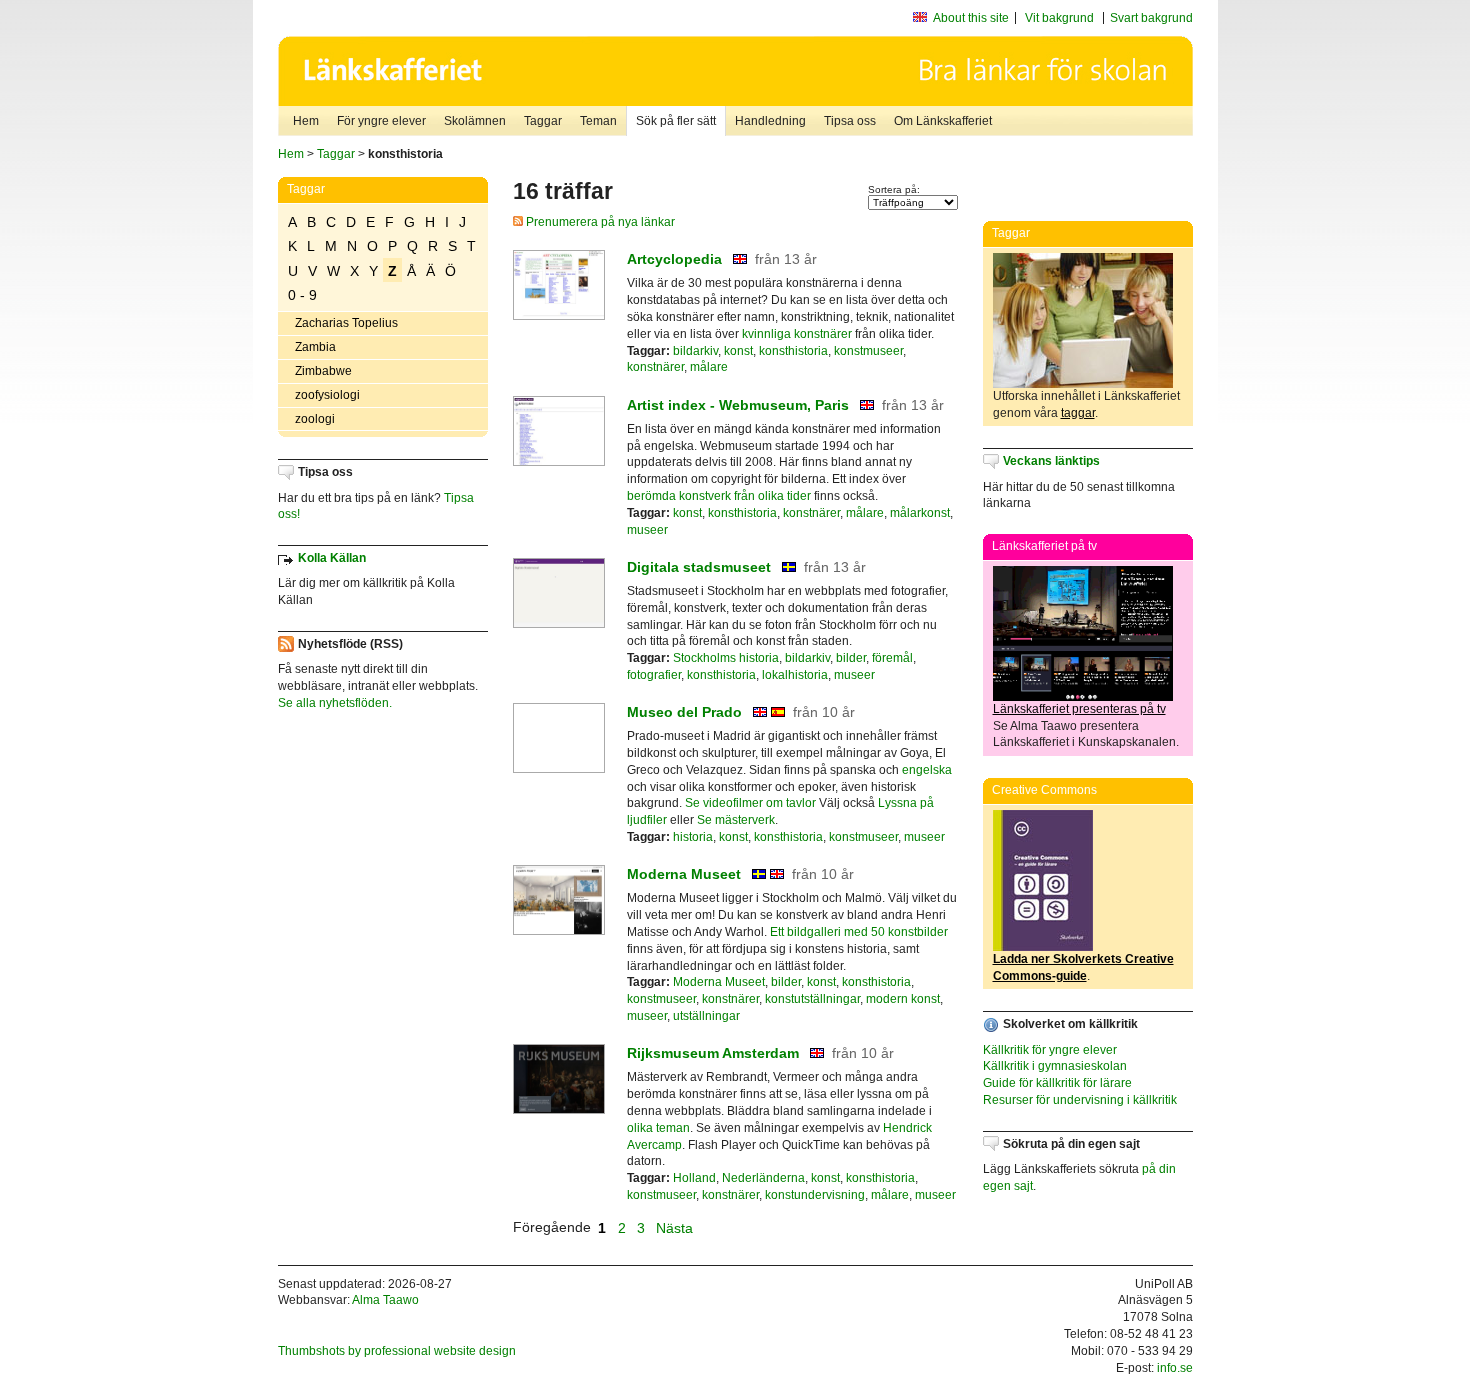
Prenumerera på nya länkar (599, 222)
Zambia (315, 347)
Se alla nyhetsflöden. (335, 703)
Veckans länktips (1051, 461)
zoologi (315, 419)
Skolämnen (475, 121)
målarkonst (920, 513)
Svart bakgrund (1151, 18)
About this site (971, 18)
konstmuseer (868, 351)
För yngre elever (381, 121)
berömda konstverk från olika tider (719, 496)
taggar (1078, 413)
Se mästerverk (736, 820)
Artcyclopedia (674, 259)
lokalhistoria (795, 675)
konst (738, 351)
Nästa (676, 1227)
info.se (1175, 1368)
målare (709, 367)
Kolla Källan (332, 558)
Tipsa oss (850, 121)
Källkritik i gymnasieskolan (1055, 1066)
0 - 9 (302, 295)
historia (693, 837)
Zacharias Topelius (346, 323)
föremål (892, 658)
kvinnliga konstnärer (797, 334)
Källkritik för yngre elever (1050, 1050)
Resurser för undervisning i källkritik (1080, 1100)
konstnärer (655, 367)
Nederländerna (763, 1178)
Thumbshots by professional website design (397, 1351)
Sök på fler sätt (676, 121)
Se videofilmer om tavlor (750, 803)
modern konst (903, 999)
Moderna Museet (684, 874)
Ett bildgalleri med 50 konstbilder (859, 932)
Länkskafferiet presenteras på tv (1079, 709)
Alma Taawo (385, 1300)
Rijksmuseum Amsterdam (713, 1053)
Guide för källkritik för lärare (1057, 1083)
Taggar (543, 121)
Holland (694, 1178)
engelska (927, 770)
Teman (598, 121)
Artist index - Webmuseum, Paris (738, 405)
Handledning (770, 121)
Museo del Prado (684, 712)
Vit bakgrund (1059, 18)
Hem (306, 121)
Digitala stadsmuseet (699, 567)
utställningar (706, 1016)
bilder (851, 658)
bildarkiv (695, 351)
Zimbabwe (323, 371)
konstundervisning (815, 1195)
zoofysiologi (327, 395)
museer (647, 530)
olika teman (658, 1128)
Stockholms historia (726, 658)
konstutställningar (812, 999)
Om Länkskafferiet (943, 121)
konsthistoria (793, 351)
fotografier (654, 675)
